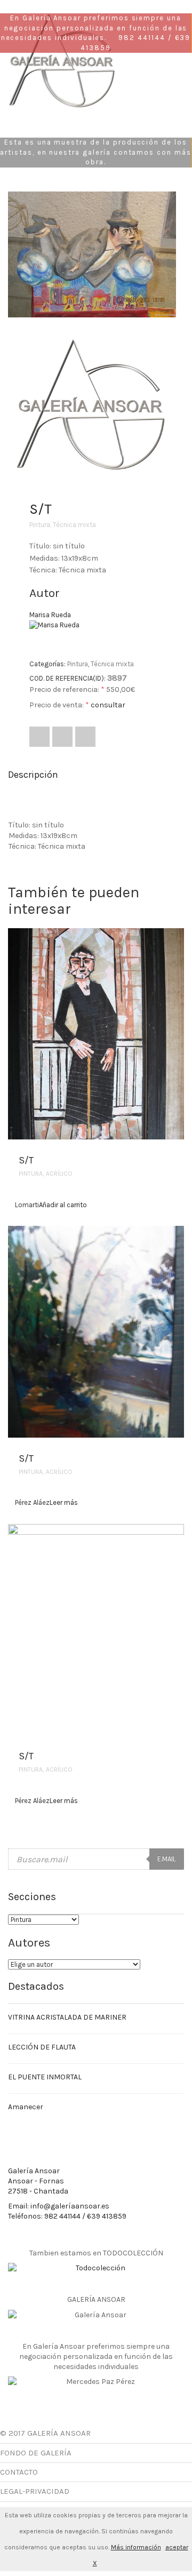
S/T (26, 1160)
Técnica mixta (74, 525)
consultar (108, 705)
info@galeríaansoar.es (70, 2206)
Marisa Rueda (50, 615)
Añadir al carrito (63, 1205)
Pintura (40, 525)
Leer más (64, 1502)
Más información (136, 2547)
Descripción (33, 775)
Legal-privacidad (35, 2491)
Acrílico (59, 1174)
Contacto (19, 2472)
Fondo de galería (36, 2453)
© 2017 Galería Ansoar (45, 2433)
